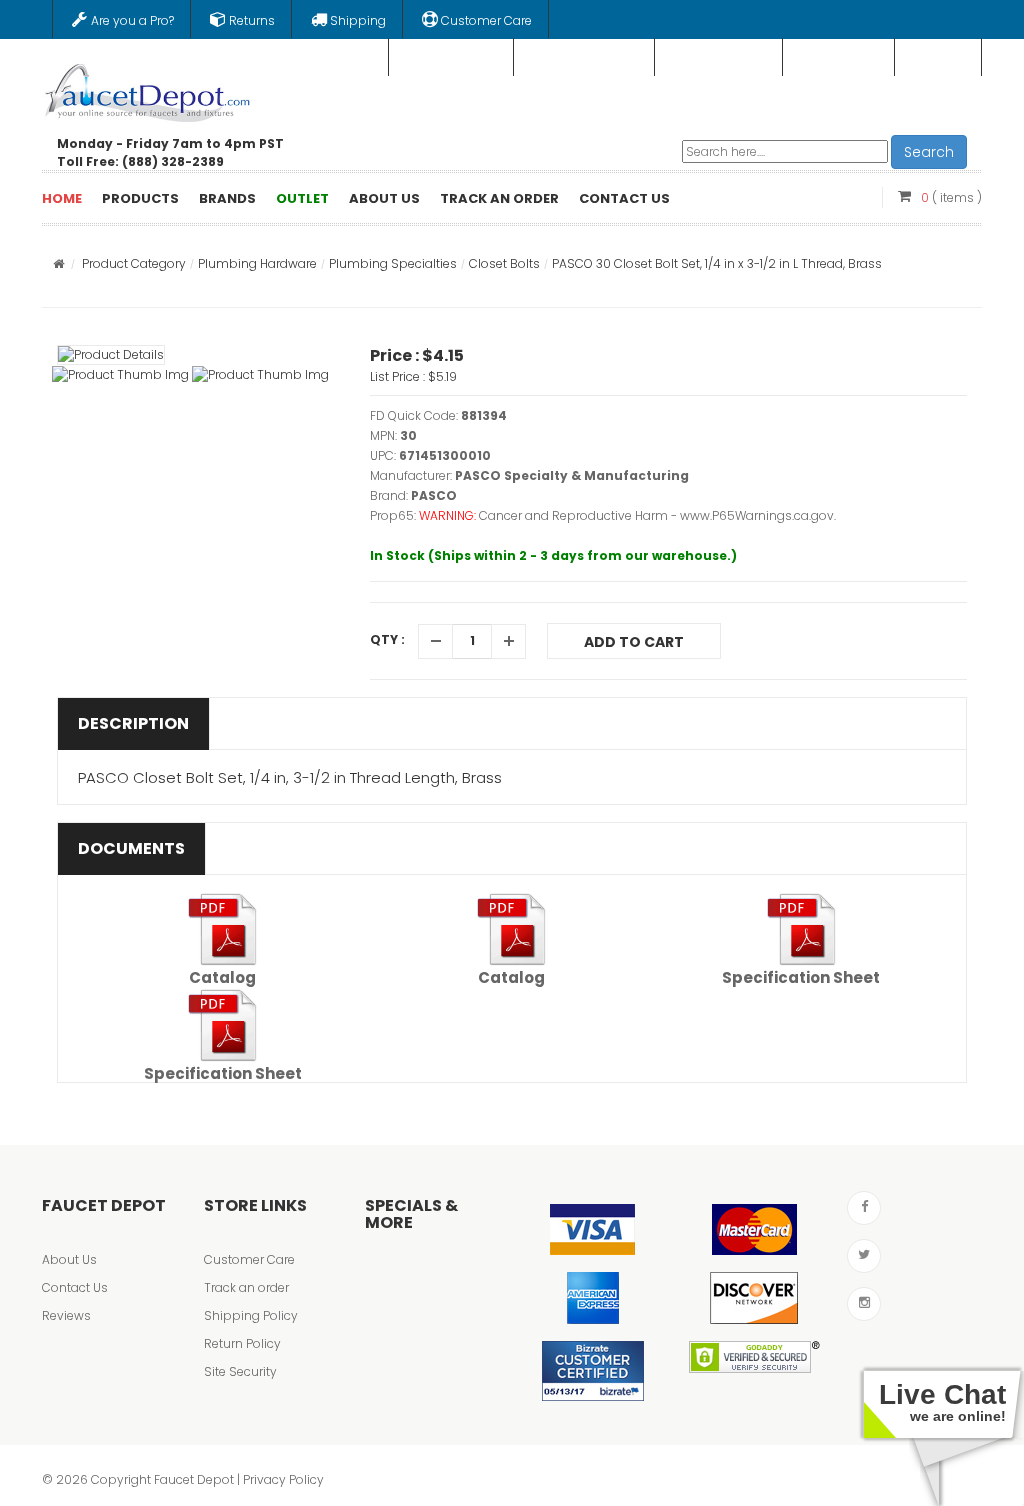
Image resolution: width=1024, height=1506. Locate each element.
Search (929, 152)
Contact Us (75, 1287)
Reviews (66, 1315)
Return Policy (242, 1343)
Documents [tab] (131, 848)
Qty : (387, 639)
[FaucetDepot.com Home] (148, 89)
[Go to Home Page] (58, 263)
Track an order (246, 1287)
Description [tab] (133, 723)
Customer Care (249, 1259)
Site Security (240, 1371)
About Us (69, 1259)
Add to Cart (634, 642)
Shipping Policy (251, 1315)
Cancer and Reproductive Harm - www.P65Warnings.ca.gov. (657, 515)
